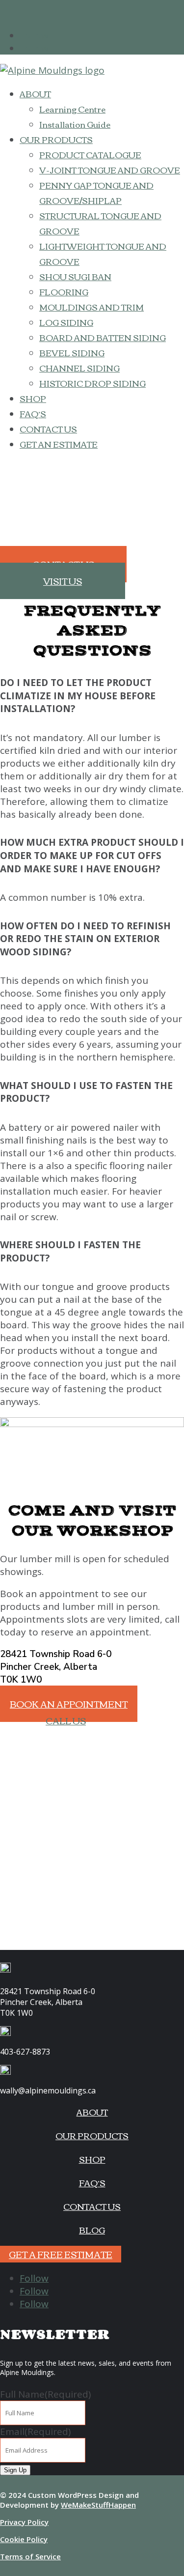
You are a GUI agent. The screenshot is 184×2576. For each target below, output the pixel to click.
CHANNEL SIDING (79, 368)
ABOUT (35, 94)
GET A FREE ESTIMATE (61, 2254)
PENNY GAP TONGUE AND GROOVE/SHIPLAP (96, 193)
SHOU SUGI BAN (75, 276)
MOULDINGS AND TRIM (92, 307)
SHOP (33, 398)
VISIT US (63, 581)
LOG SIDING (66, 322)
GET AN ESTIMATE (59, 444)
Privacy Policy (24, 2522)
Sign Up (15, 2470)
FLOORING (64, 292)
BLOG (92, 2230)
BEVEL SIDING (72, 353)
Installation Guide (75, 124)
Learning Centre (72, 109)
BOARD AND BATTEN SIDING (103, 337)
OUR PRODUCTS (56, 139)
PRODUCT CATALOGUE (90, 155)
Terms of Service (30, 2556)
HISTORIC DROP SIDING (92, 383)
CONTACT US (48, 429)
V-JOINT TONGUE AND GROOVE (110, 170)
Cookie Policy (24, 2539)
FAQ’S (33, 414)
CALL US (66, 1720)
